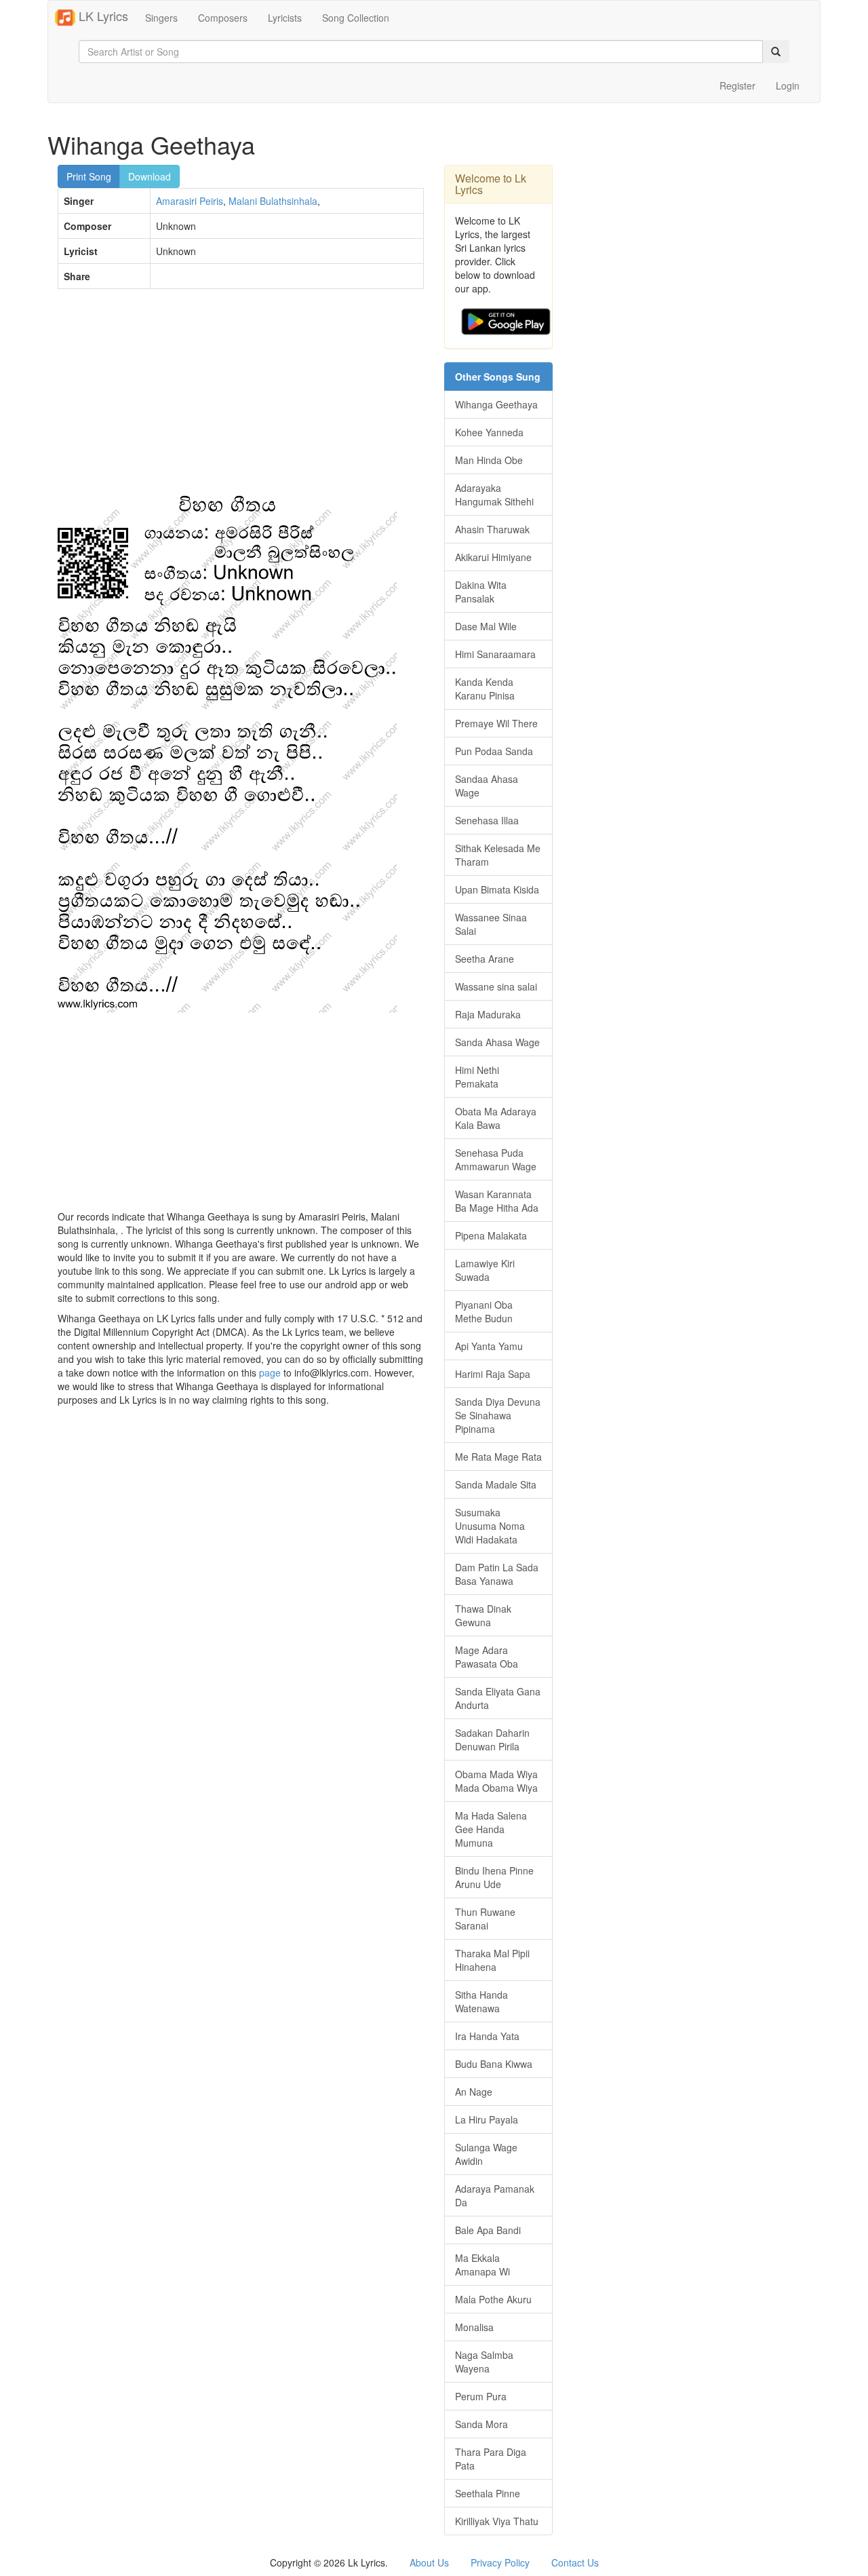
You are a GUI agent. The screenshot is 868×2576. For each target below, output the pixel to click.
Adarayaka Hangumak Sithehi (494, 495)
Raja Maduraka (488, 1014)
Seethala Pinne (488, 2493)
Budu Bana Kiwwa (494, 2064)
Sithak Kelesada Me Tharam (498, 855)
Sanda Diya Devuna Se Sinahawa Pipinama (498, 1415)
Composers (223, 18)
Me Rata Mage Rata (498, 1457)
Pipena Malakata (491, 1235)
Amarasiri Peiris (190, 201)
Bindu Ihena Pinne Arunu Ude (494, 1877)
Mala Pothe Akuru (493, 2299)
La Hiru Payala (487, 2119)
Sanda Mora (481, 2424)
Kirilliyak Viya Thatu (497, 2521)
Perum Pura (481, 2396)
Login (788, 85)
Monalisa (474, 2327)
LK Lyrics (102, 16)
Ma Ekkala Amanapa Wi (482, 2265)
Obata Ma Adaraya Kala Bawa (496, 1118)
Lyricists (285, 18)
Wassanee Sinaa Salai (491, 924)
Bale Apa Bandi (488, 2230)
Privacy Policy (500, 2562)
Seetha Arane (485, 959)
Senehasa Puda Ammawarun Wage (496, 1159)
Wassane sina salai (496, 986)
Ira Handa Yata (487, 2036)
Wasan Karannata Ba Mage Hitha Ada (497, 1201)
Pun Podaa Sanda (494, 751)
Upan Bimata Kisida (497, 889)
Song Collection (356, 18)
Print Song (89, 176)
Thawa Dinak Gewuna (483, 1615)
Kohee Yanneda (489, 432)
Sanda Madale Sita (496, 1484)
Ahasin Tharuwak (492, 529)
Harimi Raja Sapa (493, 1374)
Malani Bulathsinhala (273, 201)
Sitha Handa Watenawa (481, 2001)
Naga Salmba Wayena (484, 2362)
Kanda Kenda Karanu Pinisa (485, 689)
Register (737, 85)
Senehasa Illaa (487, 820)
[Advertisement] (241, 398)
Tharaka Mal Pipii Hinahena (492, 1960)
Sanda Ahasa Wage (497, 1042)
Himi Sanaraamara (495, 654)
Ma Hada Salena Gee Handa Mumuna (491, 1829)
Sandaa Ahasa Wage (487, 786)
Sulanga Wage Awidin (486, 2154)
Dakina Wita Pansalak (481, 592)
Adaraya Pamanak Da (495, 2195)
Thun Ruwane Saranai (485, 1919)
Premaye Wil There (496, 723)
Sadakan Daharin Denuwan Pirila (492, 1739)
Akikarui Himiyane (493, 557)
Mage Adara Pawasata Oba (487, 1657)
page (270, 1372)
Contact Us (575, 2562)
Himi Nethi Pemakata (477, 1077)
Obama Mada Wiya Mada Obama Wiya (496, 1781)
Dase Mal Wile (486, 626)
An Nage (474, 2092)
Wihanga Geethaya (496, 404)
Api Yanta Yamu (489, 1346)
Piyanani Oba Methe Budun (484, 1311)
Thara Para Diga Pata (491, 2459)
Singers (161, 18)
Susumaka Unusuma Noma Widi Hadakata (490, 1526)
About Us (429, 2562)
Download (150, 176)
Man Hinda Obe (489, 460)
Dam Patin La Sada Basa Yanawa (497, 1574)
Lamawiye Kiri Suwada (485, 1270)
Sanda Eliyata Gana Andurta (498, 1698)
